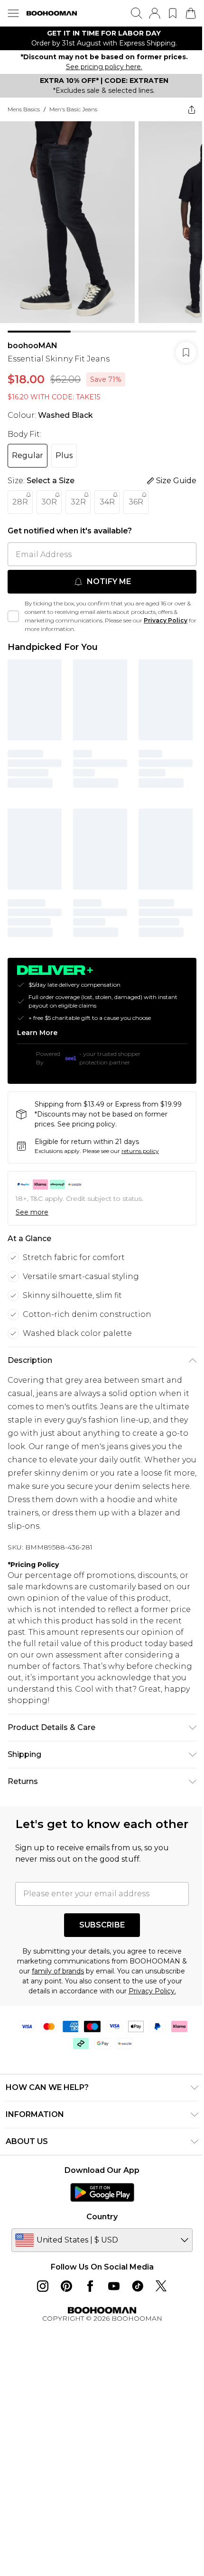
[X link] (161, 2286)
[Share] (192, 109)
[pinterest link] (66, 2286)
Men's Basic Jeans (73, 109)
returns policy (140, 1151)
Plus (64, 455)
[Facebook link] (90, 2286)
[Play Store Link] (102, 2192)
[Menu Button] (13, 13)
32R (78, 502)
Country (102, 2217)
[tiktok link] (138, 2286)
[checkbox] (13, 616)
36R (136, 502)
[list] (102, 38)
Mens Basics (24, 109)
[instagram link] (43, 2286)
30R (49, 502)
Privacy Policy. (152, 1991)
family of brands (58, 1971)
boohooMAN (32, 346)
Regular (28, 455)
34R (107, 502)
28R (20, 502)
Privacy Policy (166, 620)
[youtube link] (114, 2286)
